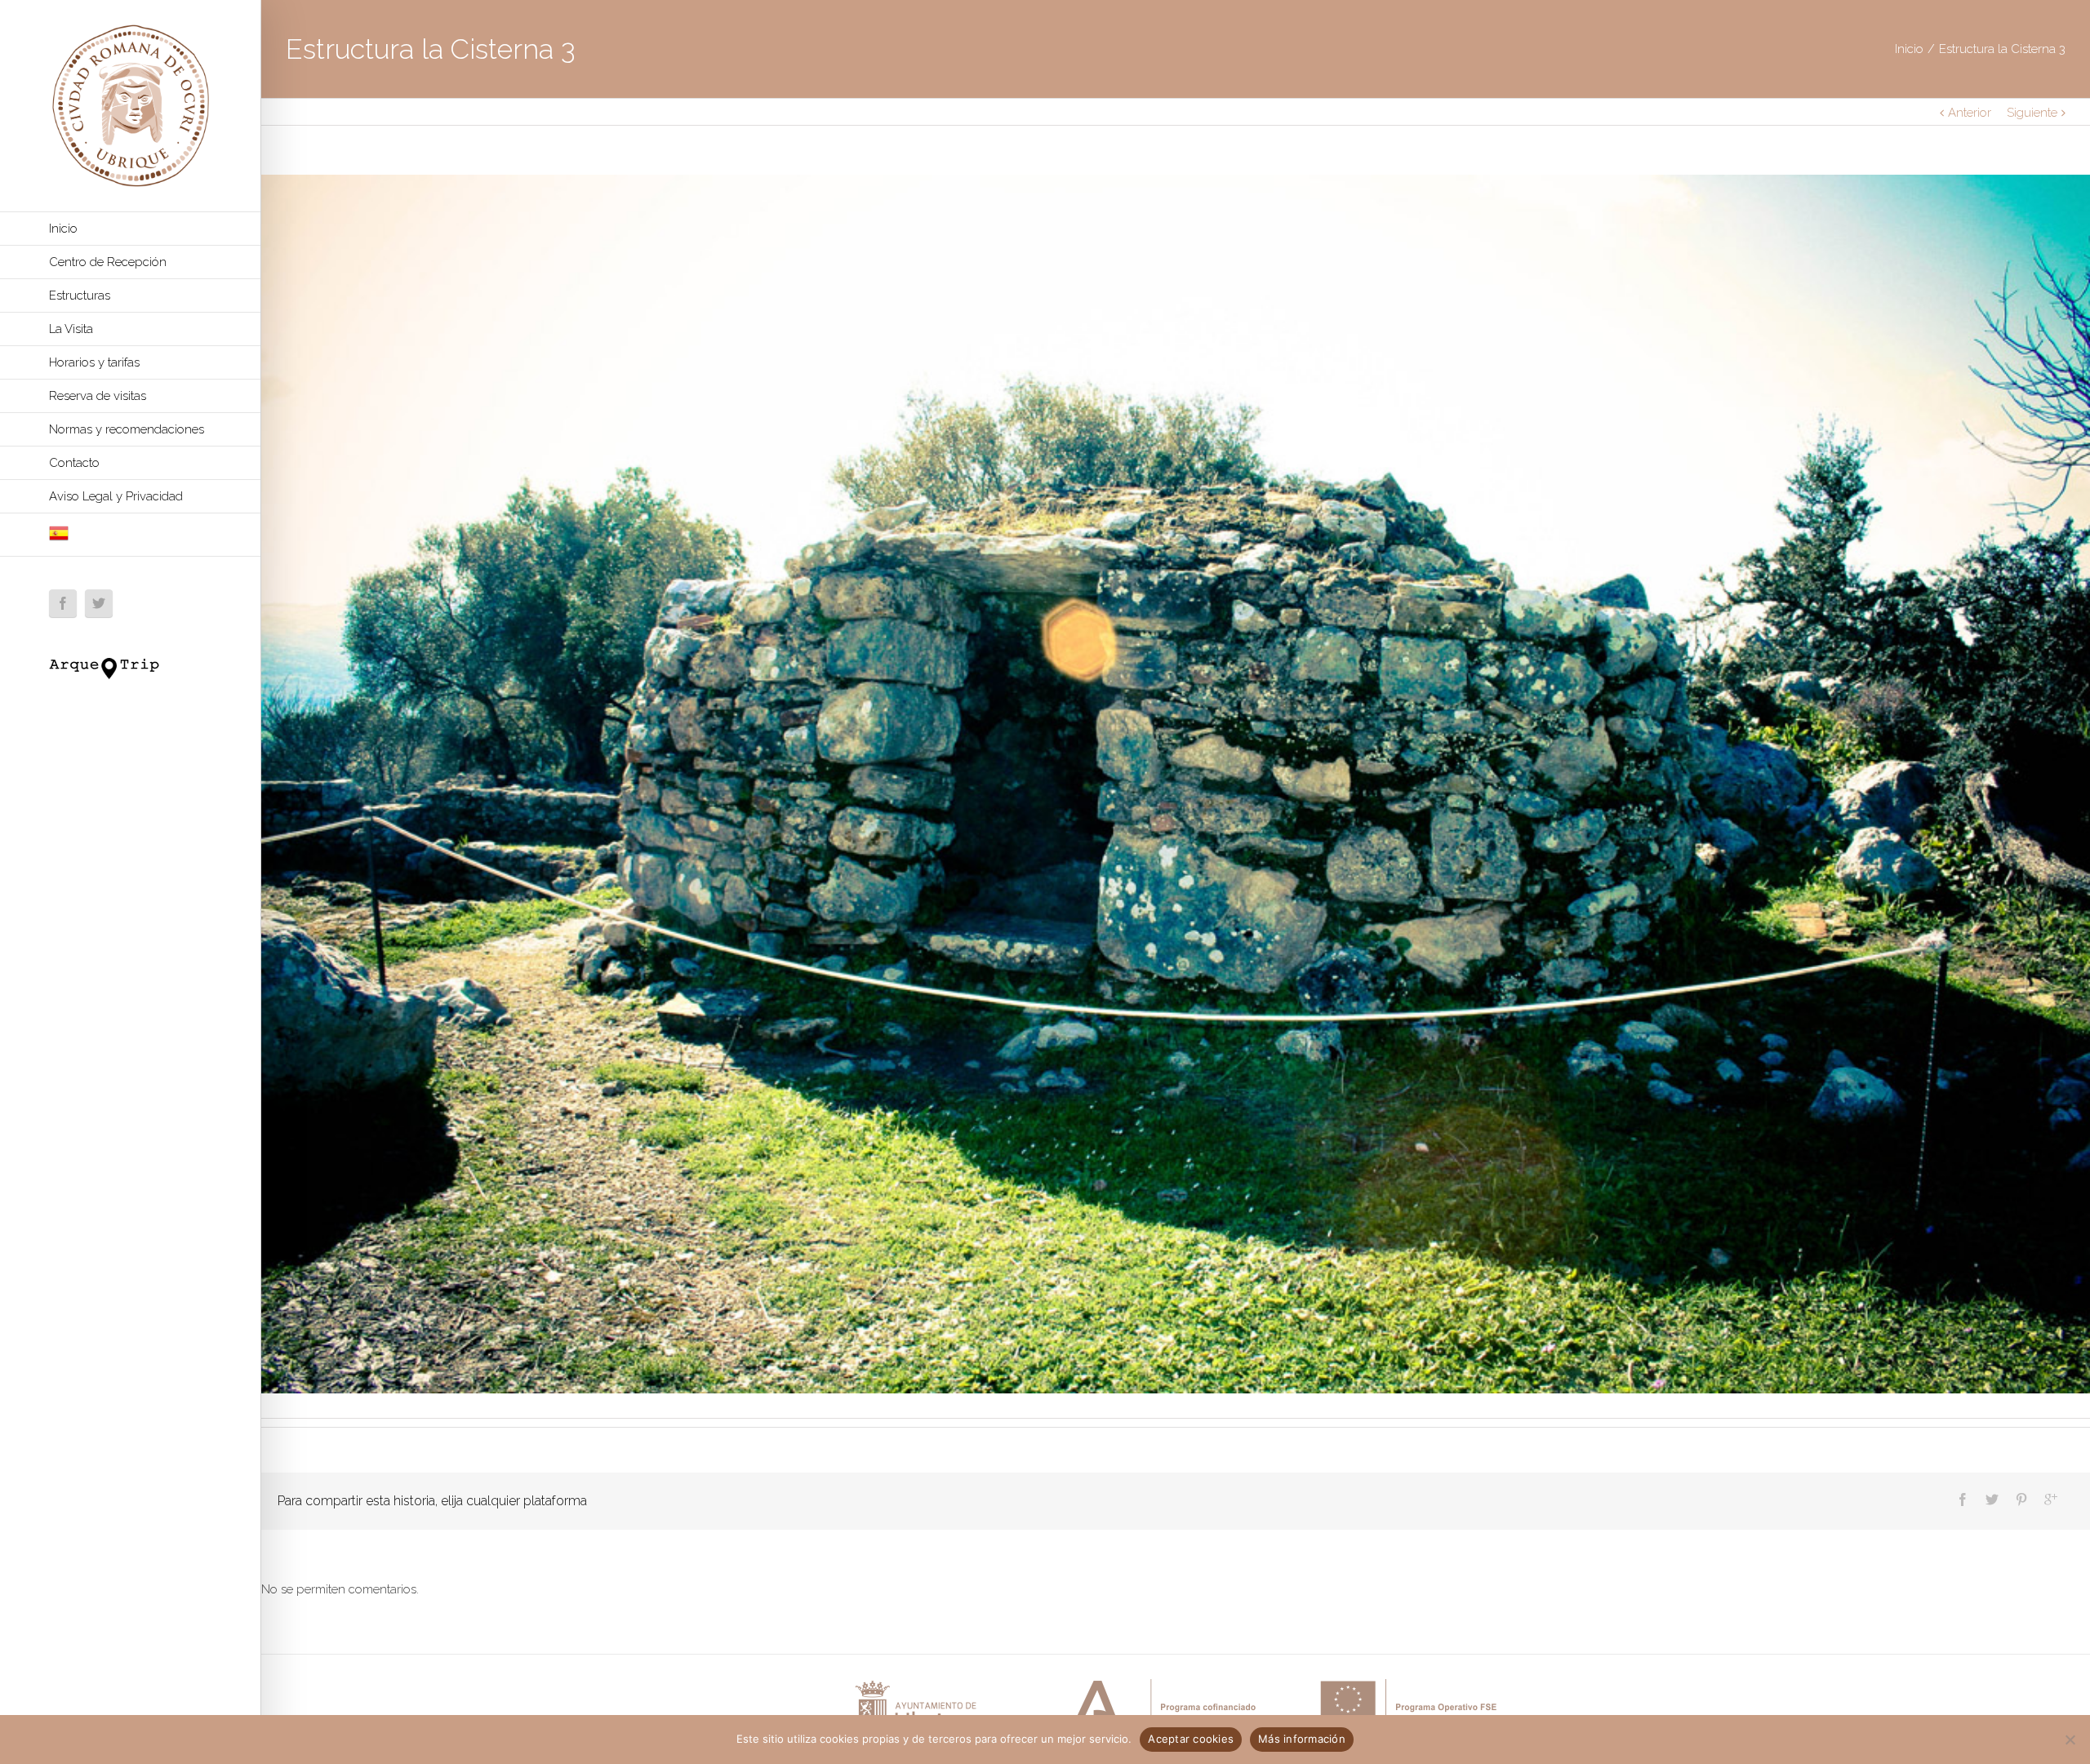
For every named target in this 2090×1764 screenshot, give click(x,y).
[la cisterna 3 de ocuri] (1176, 784)
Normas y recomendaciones (127, 429)
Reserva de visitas (98, 396)
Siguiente (2032, 113)
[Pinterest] (2021, 1500)
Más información (1302, 1739)
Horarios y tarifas (94, 362)
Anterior (1970, 113)
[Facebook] (63, 603)
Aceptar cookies (1191, 1739)
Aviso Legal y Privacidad (116, 496)
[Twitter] (99, 603)
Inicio (63, 229)
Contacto (74, 463)
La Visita (71, 329)
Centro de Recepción (108, 262)
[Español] (130, 535)
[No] (2070, 1740)
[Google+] (2051, 1500)
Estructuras (80, 295)
